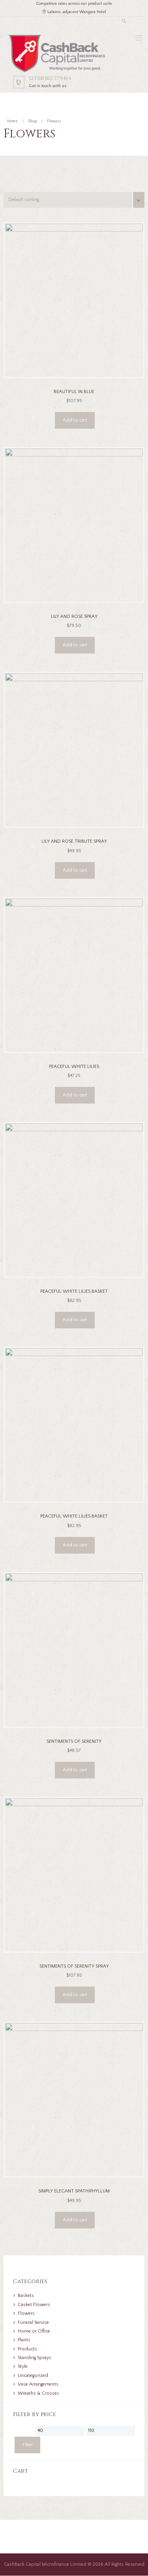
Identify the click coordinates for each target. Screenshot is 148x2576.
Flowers (26, 2313)
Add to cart (75, 420)
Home (12, 121)
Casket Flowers (34, 2305)
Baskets (26, 2296)
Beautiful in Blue (74, 392)
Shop (33, 121)
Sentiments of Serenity (74, 1741)
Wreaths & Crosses (38, 2393)
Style (23, 2366)
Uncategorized (33, 2376)
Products (27, 2349)
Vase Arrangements (38, 2384)
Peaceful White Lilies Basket (74, 1291)
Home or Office (34, 2331)
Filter (28, 2445)
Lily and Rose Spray (74, 616)
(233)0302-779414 (50, 78)
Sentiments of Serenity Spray (74, 1966)
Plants (24, 2340)
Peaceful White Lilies (74, 1067)
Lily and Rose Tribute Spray (74, 841)
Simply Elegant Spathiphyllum (74, 2191)
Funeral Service (33, 2322)
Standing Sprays (35, 2358)
